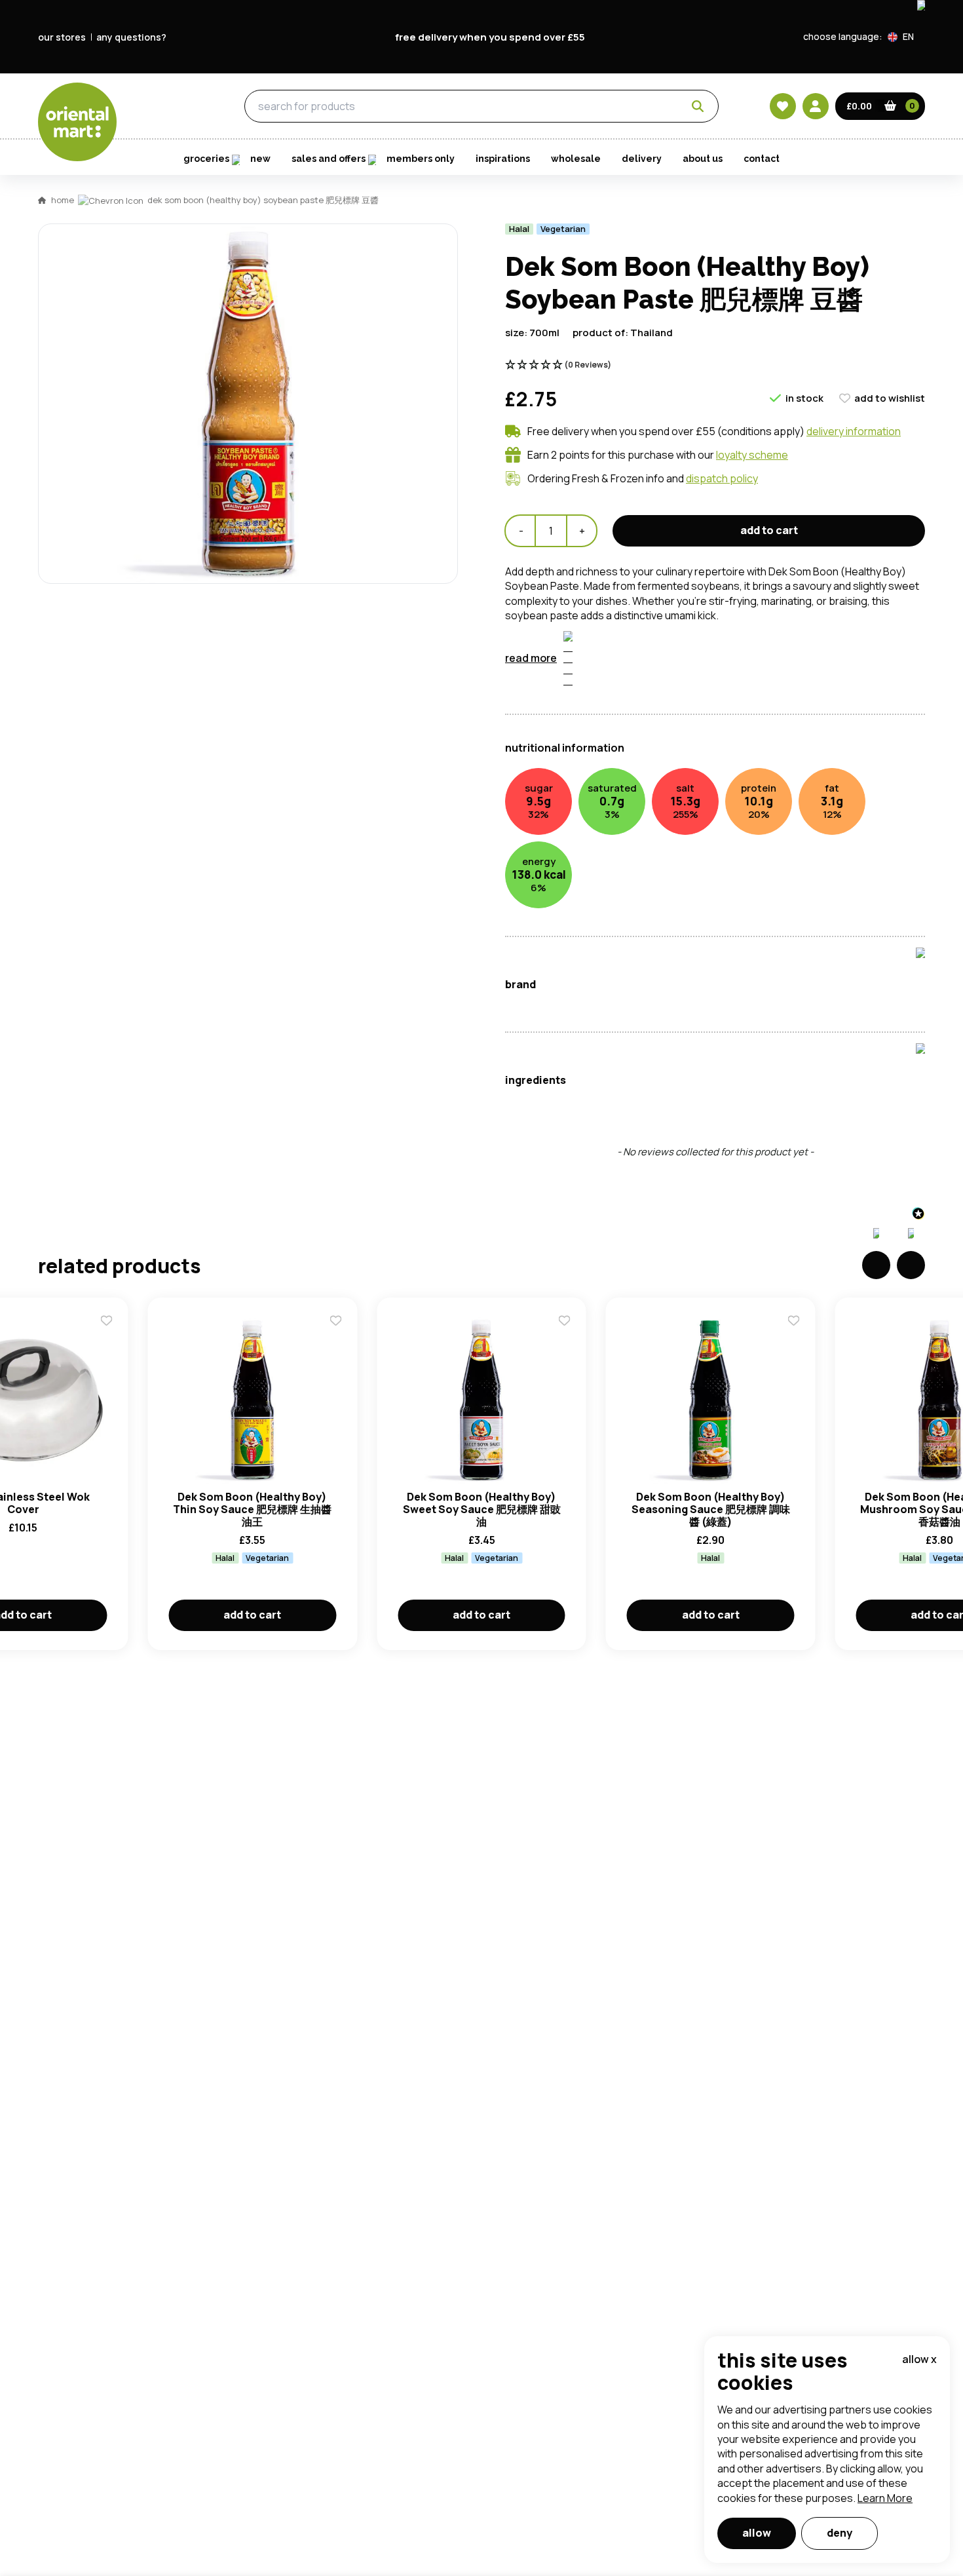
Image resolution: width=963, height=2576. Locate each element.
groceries (168, 107)
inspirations (503, 159)
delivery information (854, 431)
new (260, 159)
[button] (906, 37)
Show (761, 688)
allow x (919, 2359)
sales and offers (329, 159)
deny (840, 2533)
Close (778, 543)
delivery (642, 159)
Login (646, 738)
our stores (62, 37)
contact (762, 159)
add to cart (252, 1615)
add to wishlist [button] (890, 398)
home (63, 200)
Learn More (885, 2498)
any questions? (131, 37)
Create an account (679, 862)
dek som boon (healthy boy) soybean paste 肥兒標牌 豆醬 (263, 200)
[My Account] (816, 106)
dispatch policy (722, 478)
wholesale (576, 159)
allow (757, 2533)
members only (421, 159)
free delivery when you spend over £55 (490, 37)
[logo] (77, 122)
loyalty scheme (752, 455)
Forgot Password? (646, 787)
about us (703, 159)
